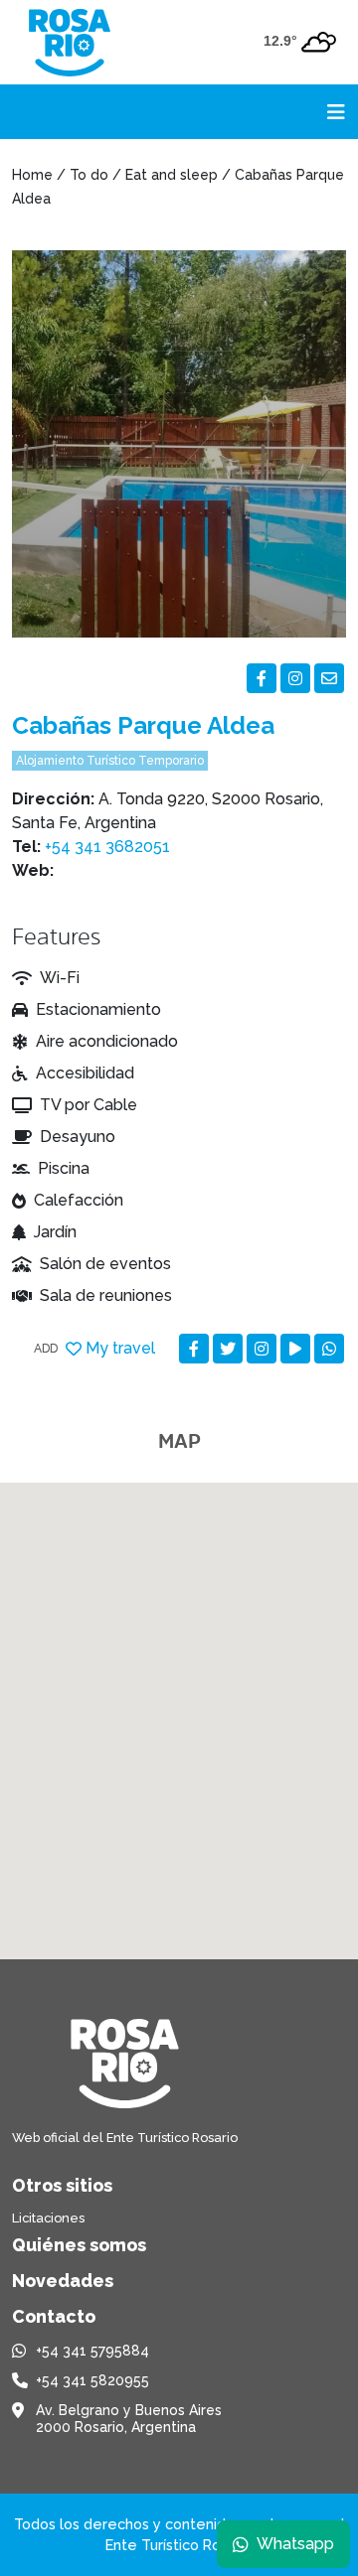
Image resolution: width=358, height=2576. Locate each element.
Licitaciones (48, 2218)
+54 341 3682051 (107, 847)
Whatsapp (295, 2544)
